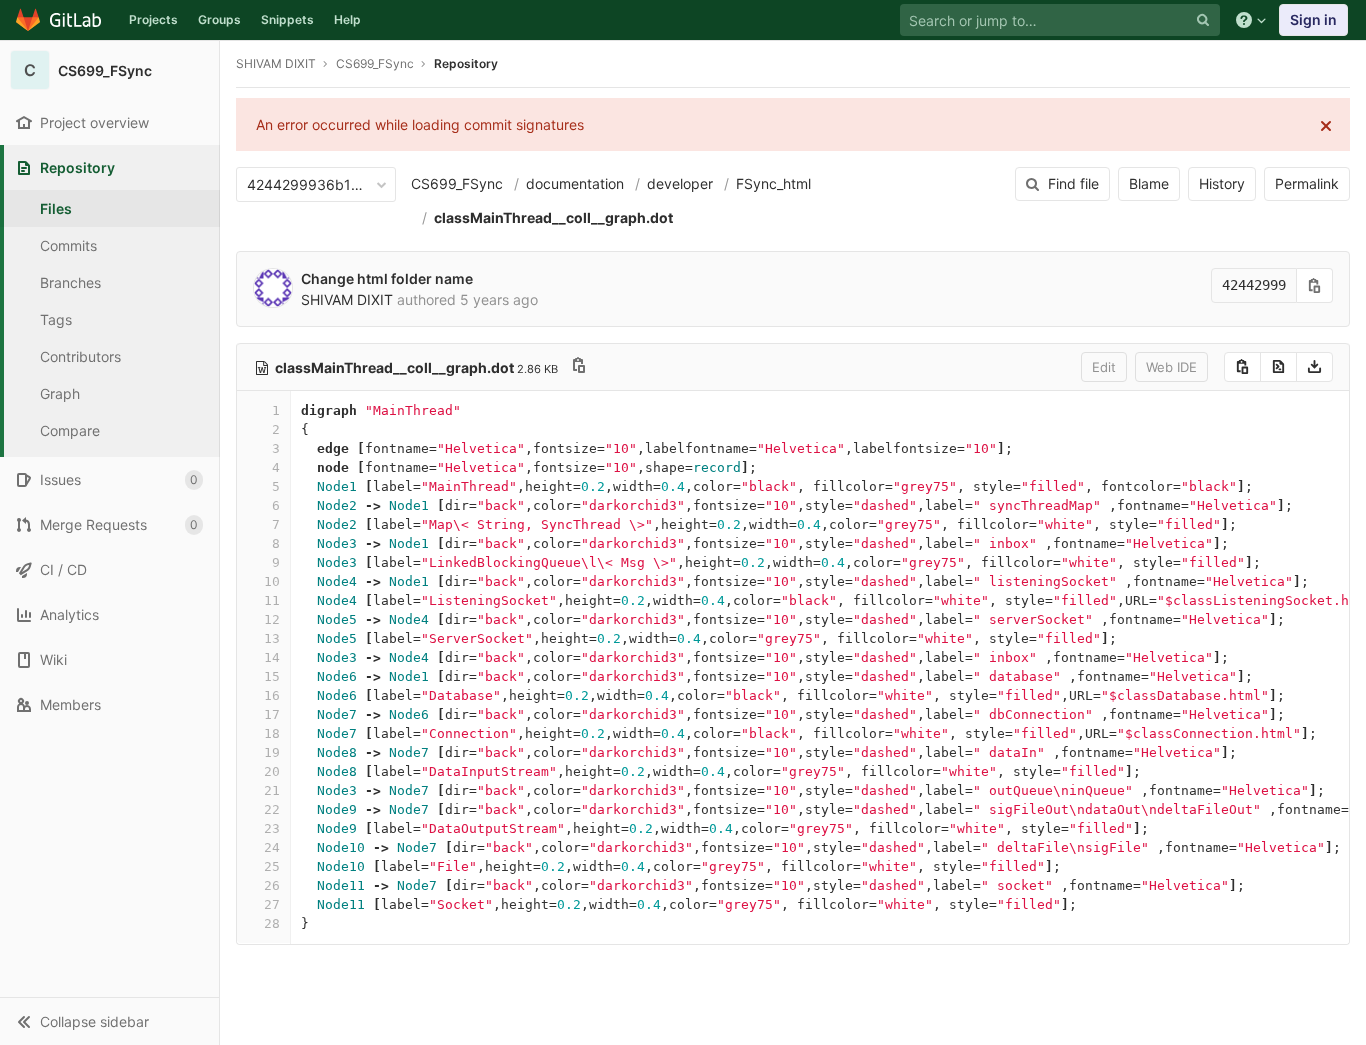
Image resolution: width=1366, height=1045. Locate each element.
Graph (60, 393)
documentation (575, 183)
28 (272, 923)
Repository (466, 63)
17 (272, 714)
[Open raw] (1278, 367)
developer (680, 183)
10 (272, 581)
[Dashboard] (59, 20)
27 (272, 904)
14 (272, 657)
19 (272, 752)
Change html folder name (387, 278)
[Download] (1314, 367)
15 (272, 676)
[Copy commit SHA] (1315, 285)
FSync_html (773, 183)
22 (272, 809)
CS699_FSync (457, 183)
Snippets (287, 19)
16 (272, 695)
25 (272, 866)
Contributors (80, 356)
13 (272, 638)
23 (272, 828)
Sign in (1313, 19)
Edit (1104, 367)
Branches (70, 282)
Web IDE (1171, 367)
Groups (219, 19)
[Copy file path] (579, 367)
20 (272, 771)
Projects (153, 19)
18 (272, 733)
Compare (70, 430)
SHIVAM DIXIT (276, 63)
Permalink (1307, 183)
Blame (1149, 183)
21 (272, 790)
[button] (109, 1021)
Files (56, 208)
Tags (56, 319)
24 (272, 847)
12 (272, 619)
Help (347, 19)
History (1222, 183)
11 (272, 600)
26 (272, 885)
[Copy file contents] (1242, 367)
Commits (68, 245)
